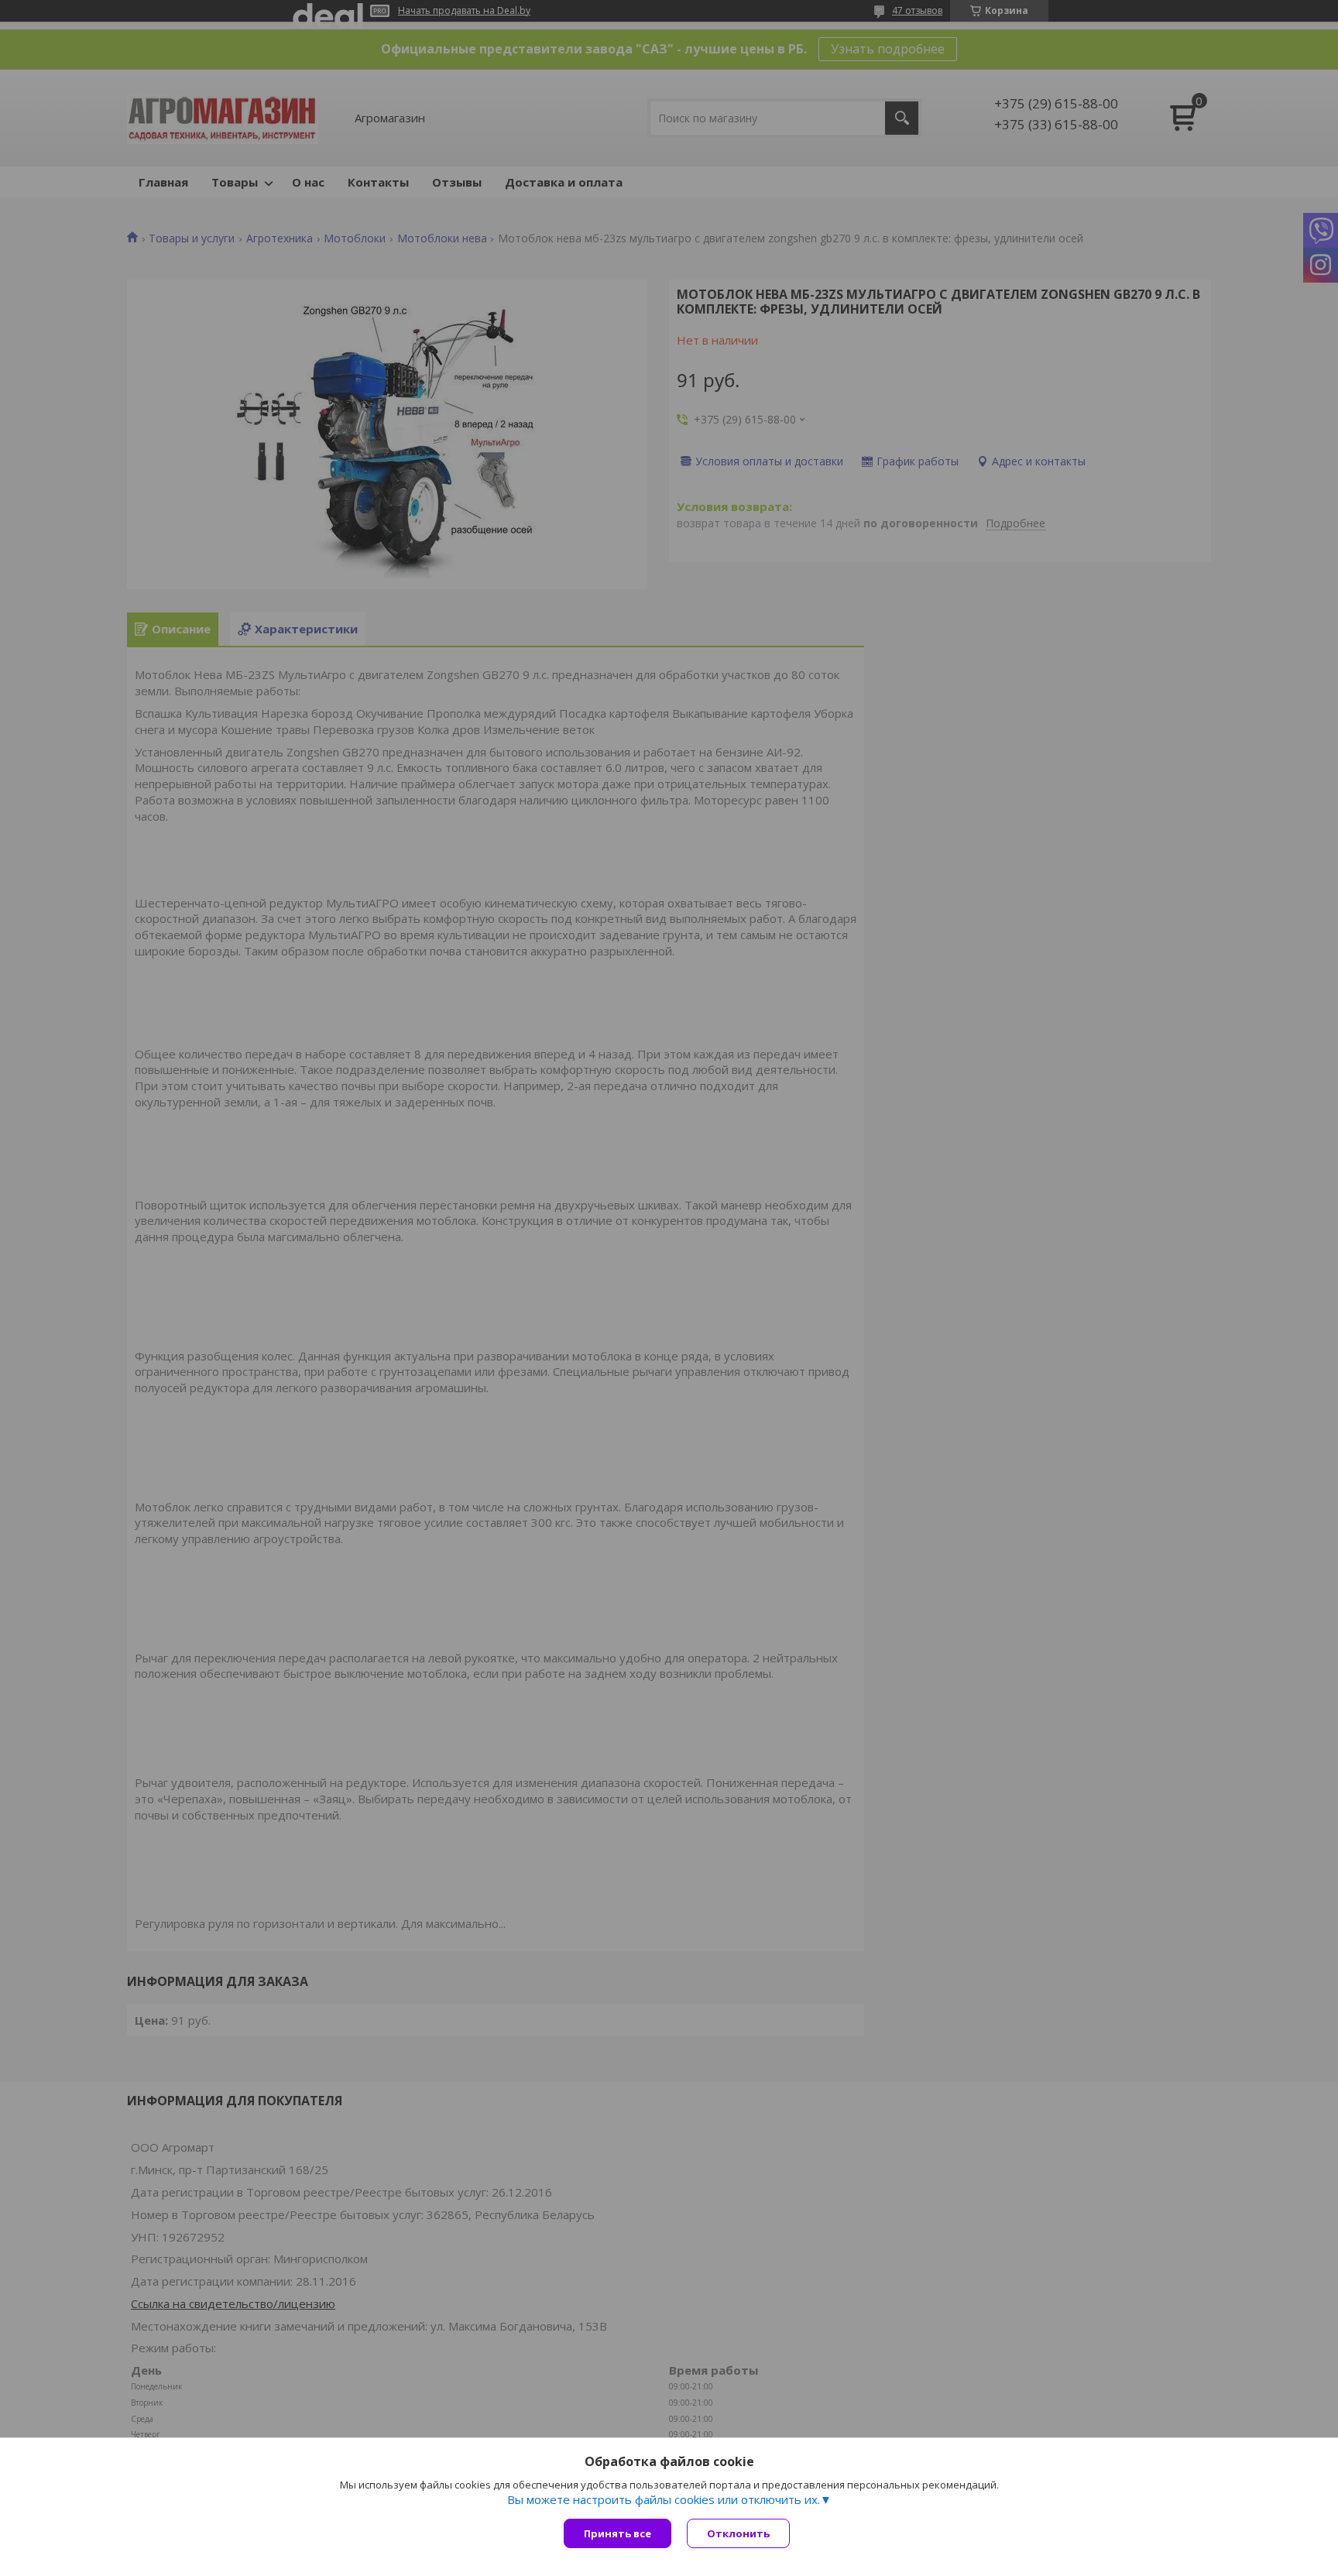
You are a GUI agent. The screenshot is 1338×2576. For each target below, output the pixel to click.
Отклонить (738, 2533)
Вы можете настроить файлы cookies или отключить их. (664, 2499)
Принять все (618, 2533)
